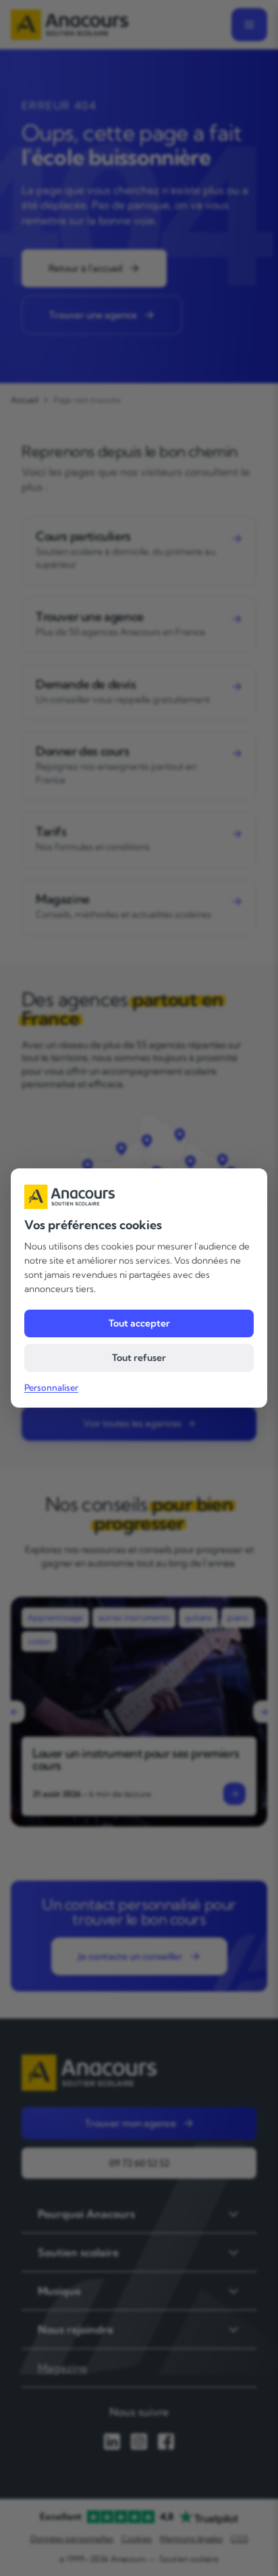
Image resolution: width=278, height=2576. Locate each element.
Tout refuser (139, 1358)
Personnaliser (51, 1387)
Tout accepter (139, 1323)
